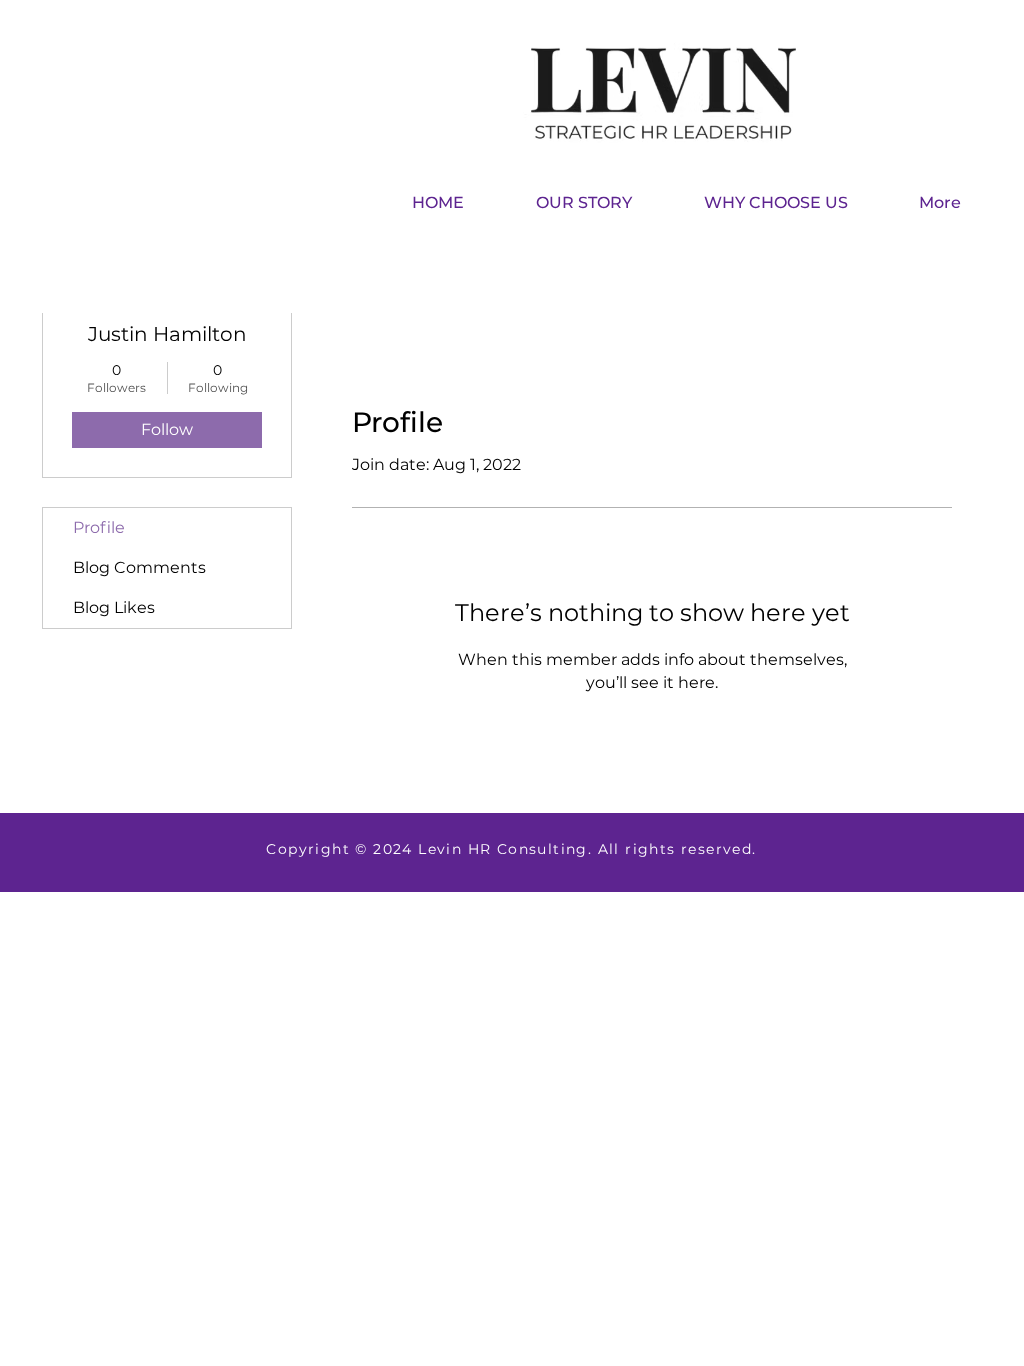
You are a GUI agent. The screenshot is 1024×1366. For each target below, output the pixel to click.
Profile (99, 527)
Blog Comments (139, 567)
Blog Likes (114, 607)
